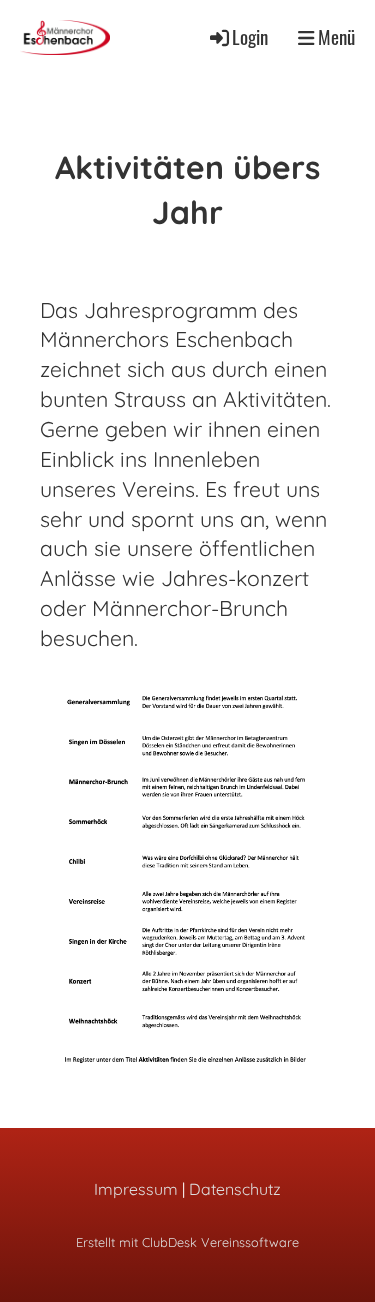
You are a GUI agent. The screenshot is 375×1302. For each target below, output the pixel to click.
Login (250, 36)
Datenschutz (235, 1189)
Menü (334, 37)
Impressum (136, 1189)
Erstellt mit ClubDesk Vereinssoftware (187, 1242)
